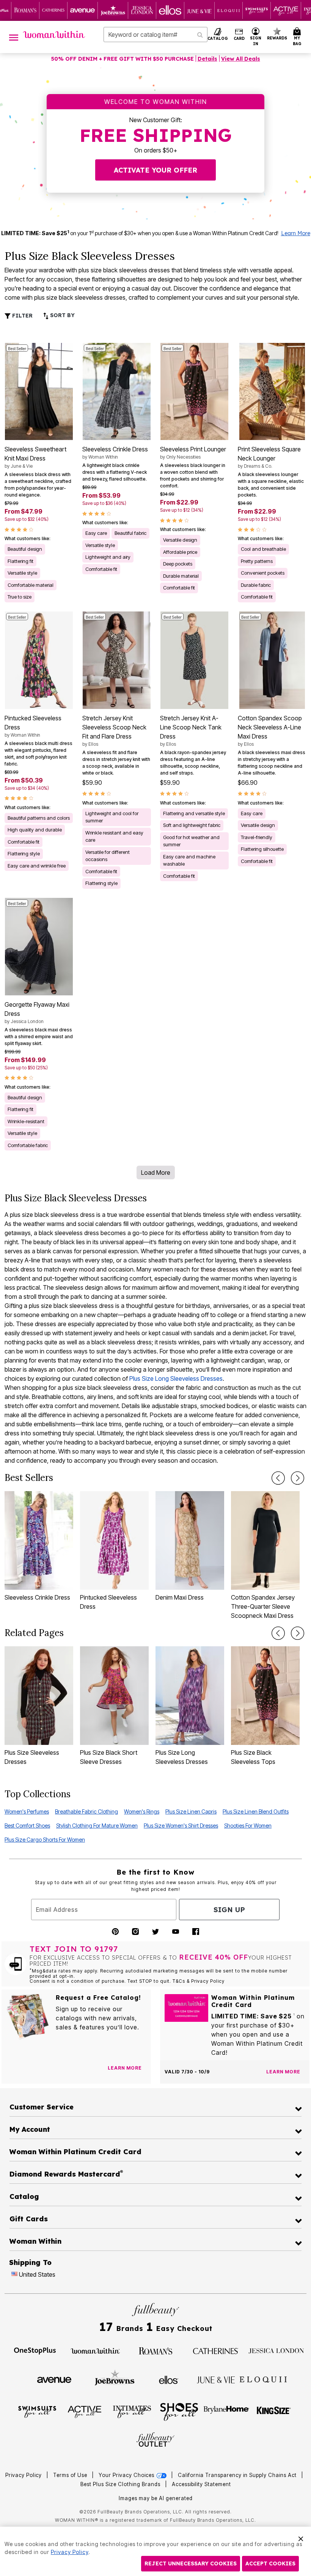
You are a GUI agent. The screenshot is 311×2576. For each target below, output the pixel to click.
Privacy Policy (24, 2475)
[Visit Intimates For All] (132, 2411)
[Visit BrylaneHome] (227, 2411)
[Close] (301, 2538)
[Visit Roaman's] (155, 2350)
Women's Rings (142, 1811)
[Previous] (278, 1478)
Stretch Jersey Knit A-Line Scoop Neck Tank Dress (191, 731)
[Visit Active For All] (85, 2411)
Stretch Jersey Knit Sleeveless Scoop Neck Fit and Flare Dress (114, 731)
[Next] (298, 1478)
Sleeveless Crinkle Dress (115, 453)
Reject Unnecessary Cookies (191, 2563)
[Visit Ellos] (169, 2379)
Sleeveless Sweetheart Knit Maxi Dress (35, 457)
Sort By (62, 315)
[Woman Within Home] (54, 35)
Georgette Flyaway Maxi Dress (37, 1012)
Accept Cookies (270, 2563)
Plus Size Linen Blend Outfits (256, 1811)
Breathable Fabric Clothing (86, 1811)
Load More (156, 1172)
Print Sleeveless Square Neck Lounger (269, 457)
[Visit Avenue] (54, 2379)
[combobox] (155, 35)
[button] (256, 37)
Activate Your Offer (155, 170)
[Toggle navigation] (14, 37)
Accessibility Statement (201, 2484)
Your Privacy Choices (127, 2475)
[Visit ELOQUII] (263, 2379)
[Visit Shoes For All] (179, 2411)
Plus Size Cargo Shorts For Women (45, 1840)
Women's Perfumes (27, 1811)
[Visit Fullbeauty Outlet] (155, 2440)
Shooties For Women (248, 1826)
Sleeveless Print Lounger (193, 453)
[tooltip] (25, 10)
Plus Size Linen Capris (191, 1811)
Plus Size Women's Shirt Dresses (181, 1826)
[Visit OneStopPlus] (35, 2350)
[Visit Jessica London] (276, 2350)
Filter (22, 316)
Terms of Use (70, 2475)
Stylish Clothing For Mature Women (97, 1826)
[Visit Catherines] (216, 2350)
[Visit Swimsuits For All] (37, 2411)
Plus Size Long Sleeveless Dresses (176, 1378)
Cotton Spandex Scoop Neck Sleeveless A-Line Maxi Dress (270, 731)
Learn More (296, 233)
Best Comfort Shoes (27, 1826)
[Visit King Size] (274, 2411)
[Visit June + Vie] (216, 2379)
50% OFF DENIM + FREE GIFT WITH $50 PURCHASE (123, 59)
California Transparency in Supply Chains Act (238, 2475)
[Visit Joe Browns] (115, 2379)
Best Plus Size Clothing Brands (121, 2484)
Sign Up (229, 1910)
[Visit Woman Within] (95, 2350)
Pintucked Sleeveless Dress (33, 726)
